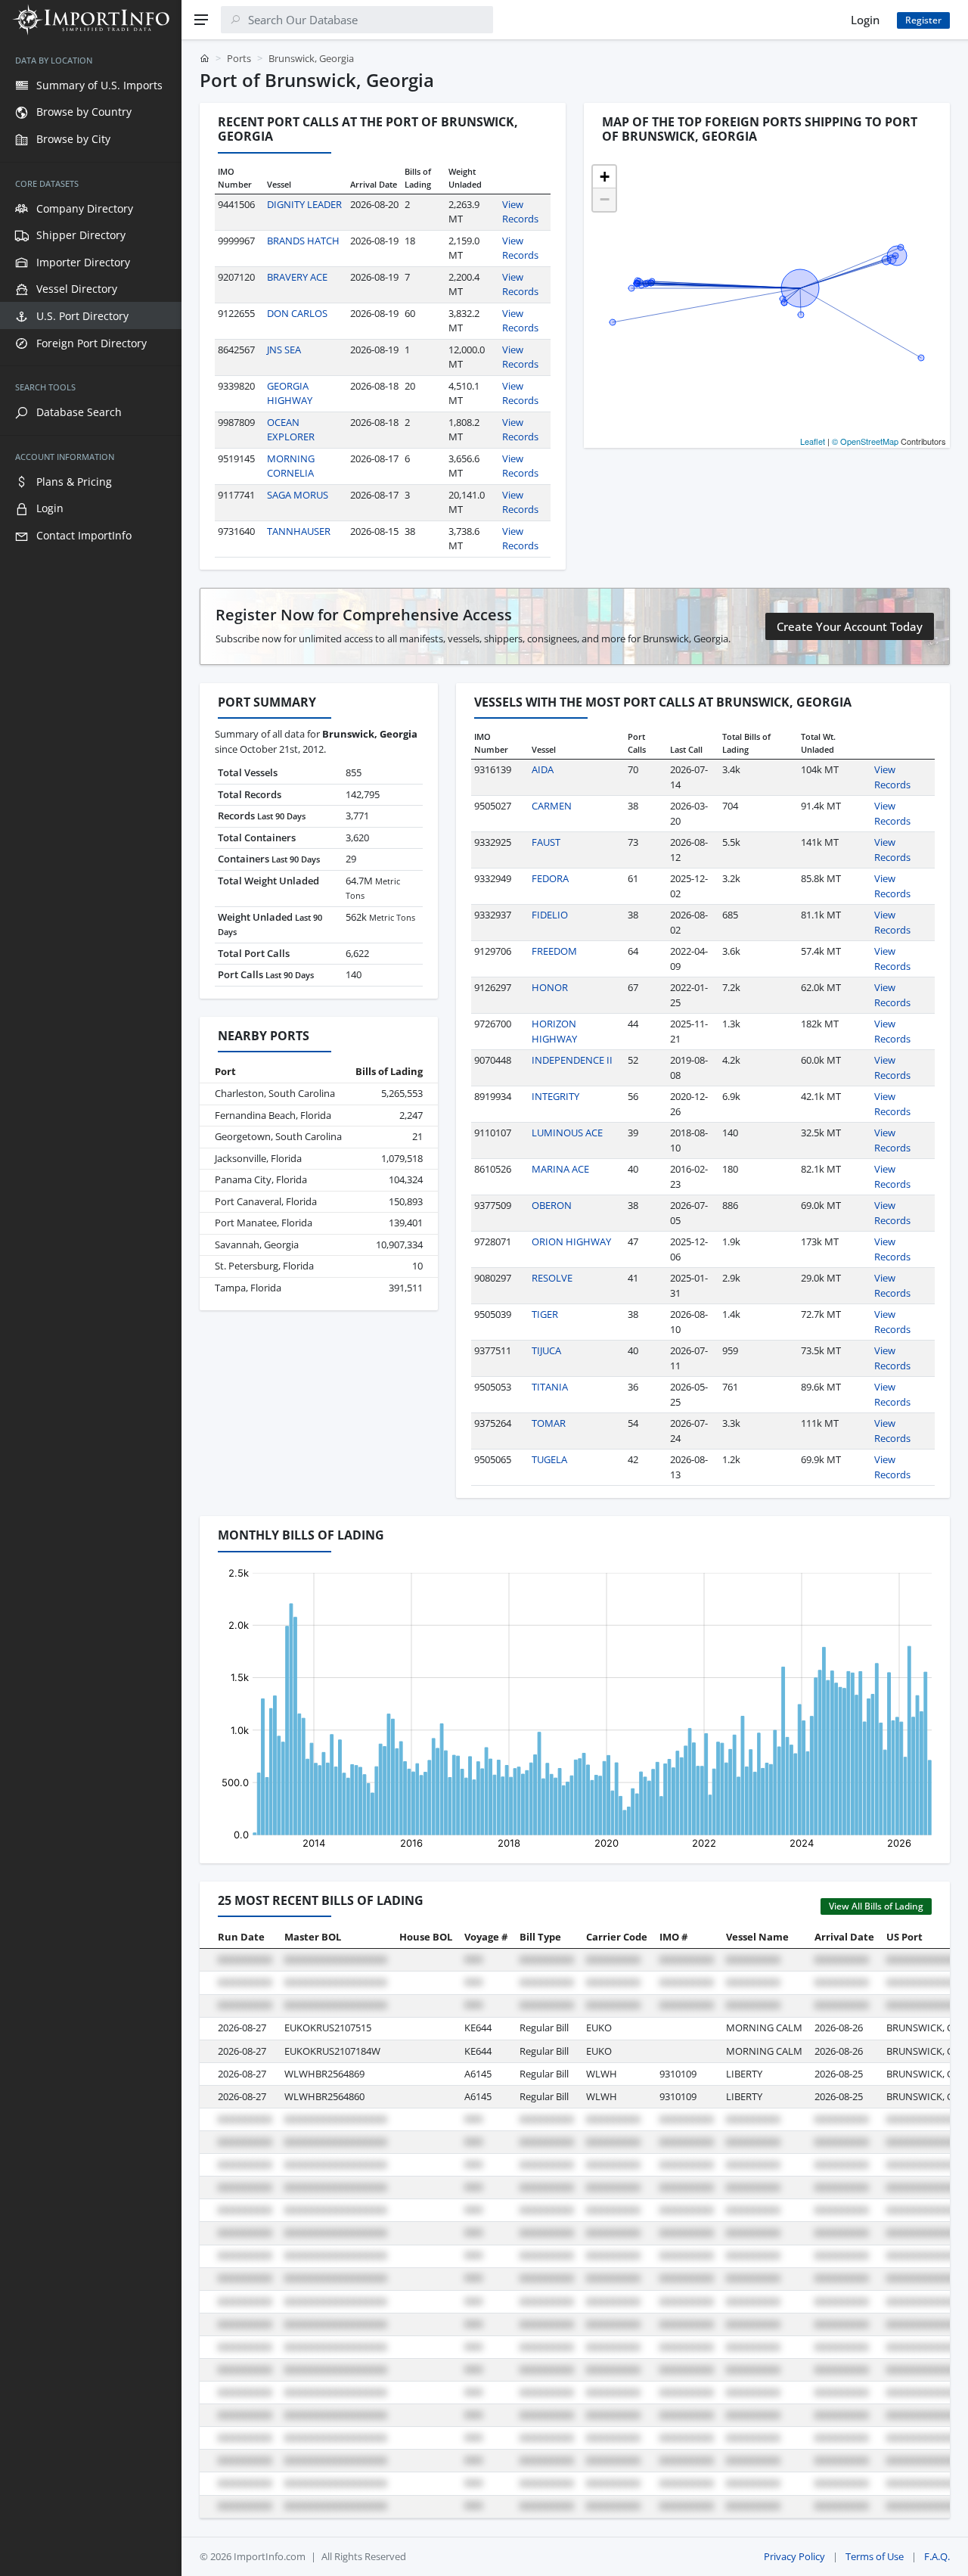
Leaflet (813, 441)
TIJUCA (546, 1350)
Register (923, 20)
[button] (604, 177)
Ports (239, 58)
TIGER (545, 1314)
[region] (91, 1308)
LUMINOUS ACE (567, 1133)
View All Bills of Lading (876, 1906)
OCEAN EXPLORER (291, 430)
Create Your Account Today (850, 626)
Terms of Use (875, 2556)
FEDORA (550, 878)
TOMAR (549, 1423)
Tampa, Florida (248, 1288)
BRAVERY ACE (297, 277)
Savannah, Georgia (257, 1244)
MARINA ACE (560, 1169)
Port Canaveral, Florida (266, 1201)
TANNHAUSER (299, 531)
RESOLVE (552, 1278)
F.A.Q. (937, 2556)
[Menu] (201, 20)
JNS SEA (284, 350)
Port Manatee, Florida (264, 1223)
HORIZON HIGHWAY (554, 1031)
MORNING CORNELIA (291, 466)
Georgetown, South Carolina (278, 1136)
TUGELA (549, 1459)
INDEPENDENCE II (572, 1060)
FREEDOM (554, 951)
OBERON (552, 1205)
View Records (520, 212)
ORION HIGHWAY (571, 1241)
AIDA (543, 769)
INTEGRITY (555, 1096)
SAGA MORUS (298, 495)
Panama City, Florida (261, 1179)
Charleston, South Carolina (275, 1093)
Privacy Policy (794, 2556)
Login (865, 20)
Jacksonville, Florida (258, 1158)
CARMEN (552, 806)
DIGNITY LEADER (304, 204)
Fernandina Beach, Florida (273, 1115)
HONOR (550, 987)
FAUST (546, 842)
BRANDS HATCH (303, 241)
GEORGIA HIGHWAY (290, 393)
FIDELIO (550, 915)
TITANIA (550, 1387)
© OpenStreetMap (865, 441)
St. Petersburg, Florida (264, 1266)
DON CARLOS (297, 313)
